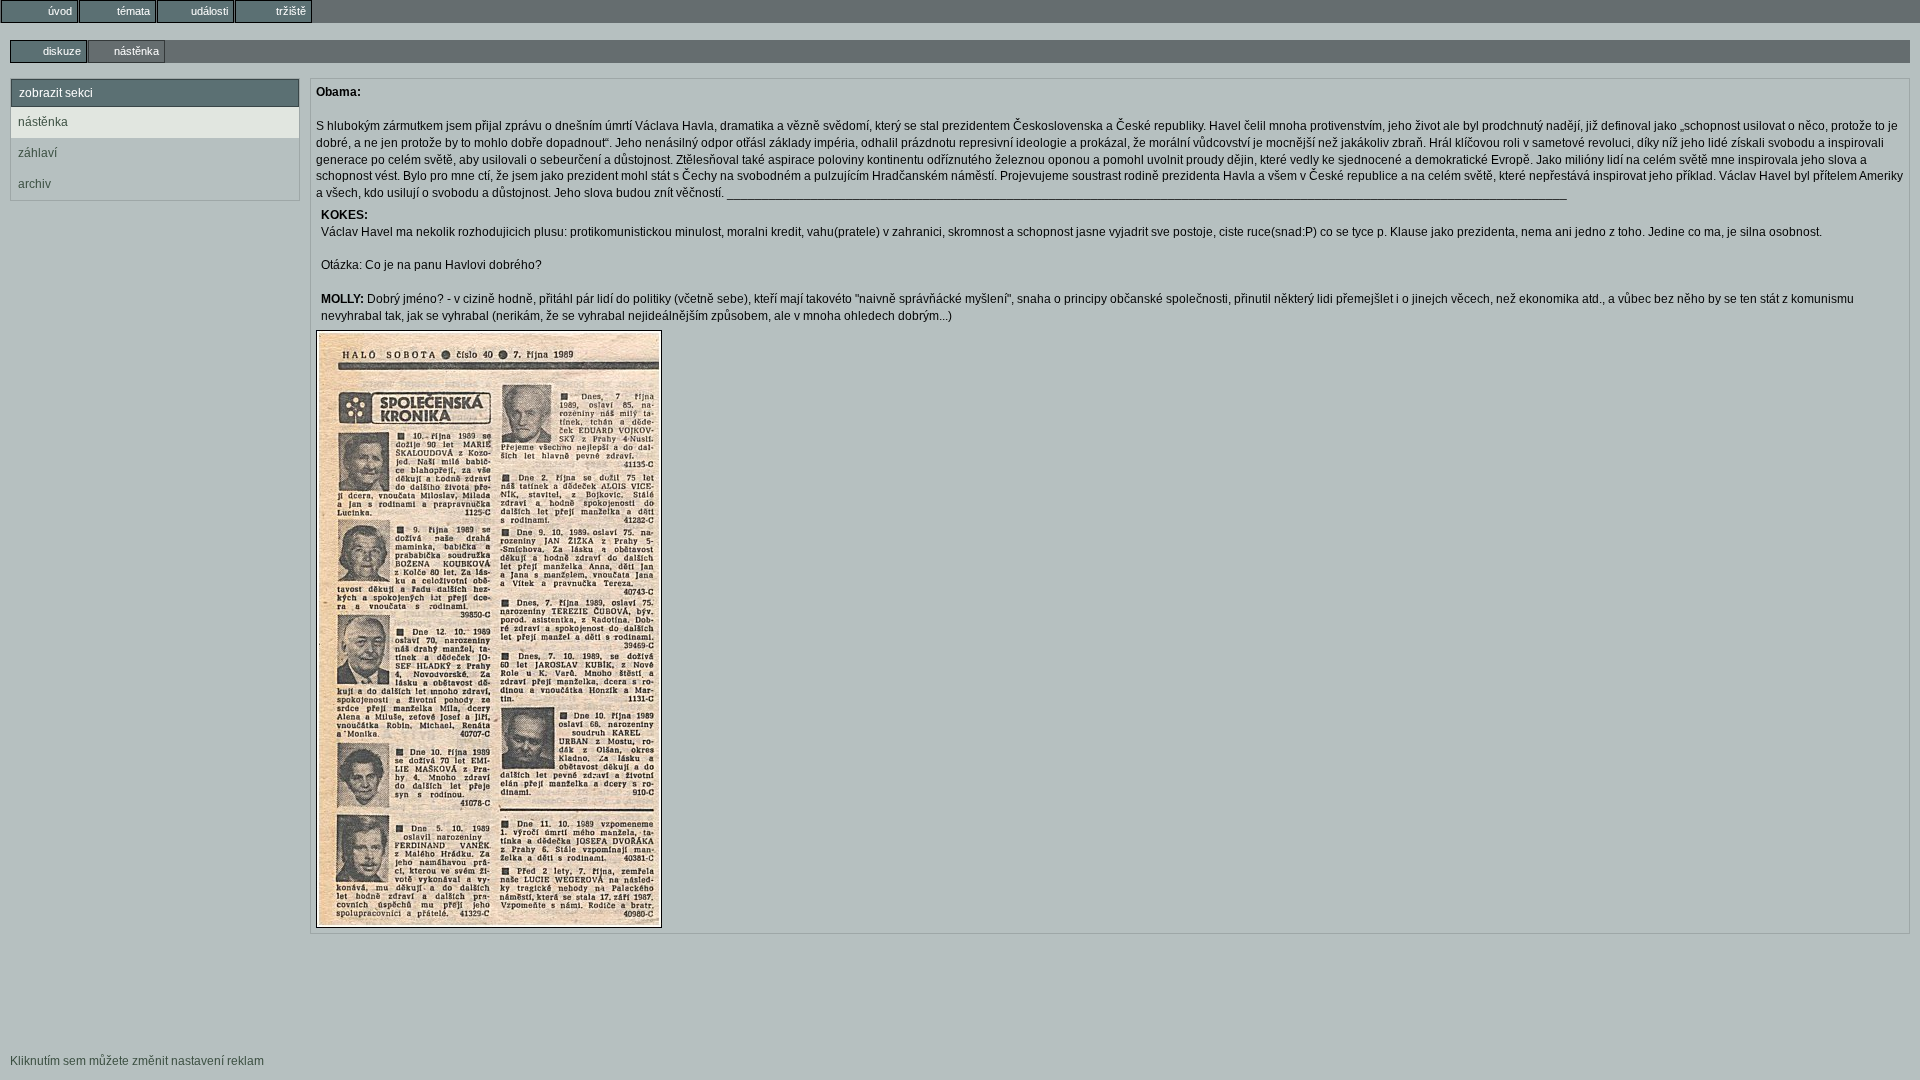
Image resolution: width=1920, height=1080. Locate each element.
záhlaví (37, 153)
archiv (34, 184)
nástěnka (43, 122)
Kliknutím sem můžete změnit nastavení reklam (137, 1061)
